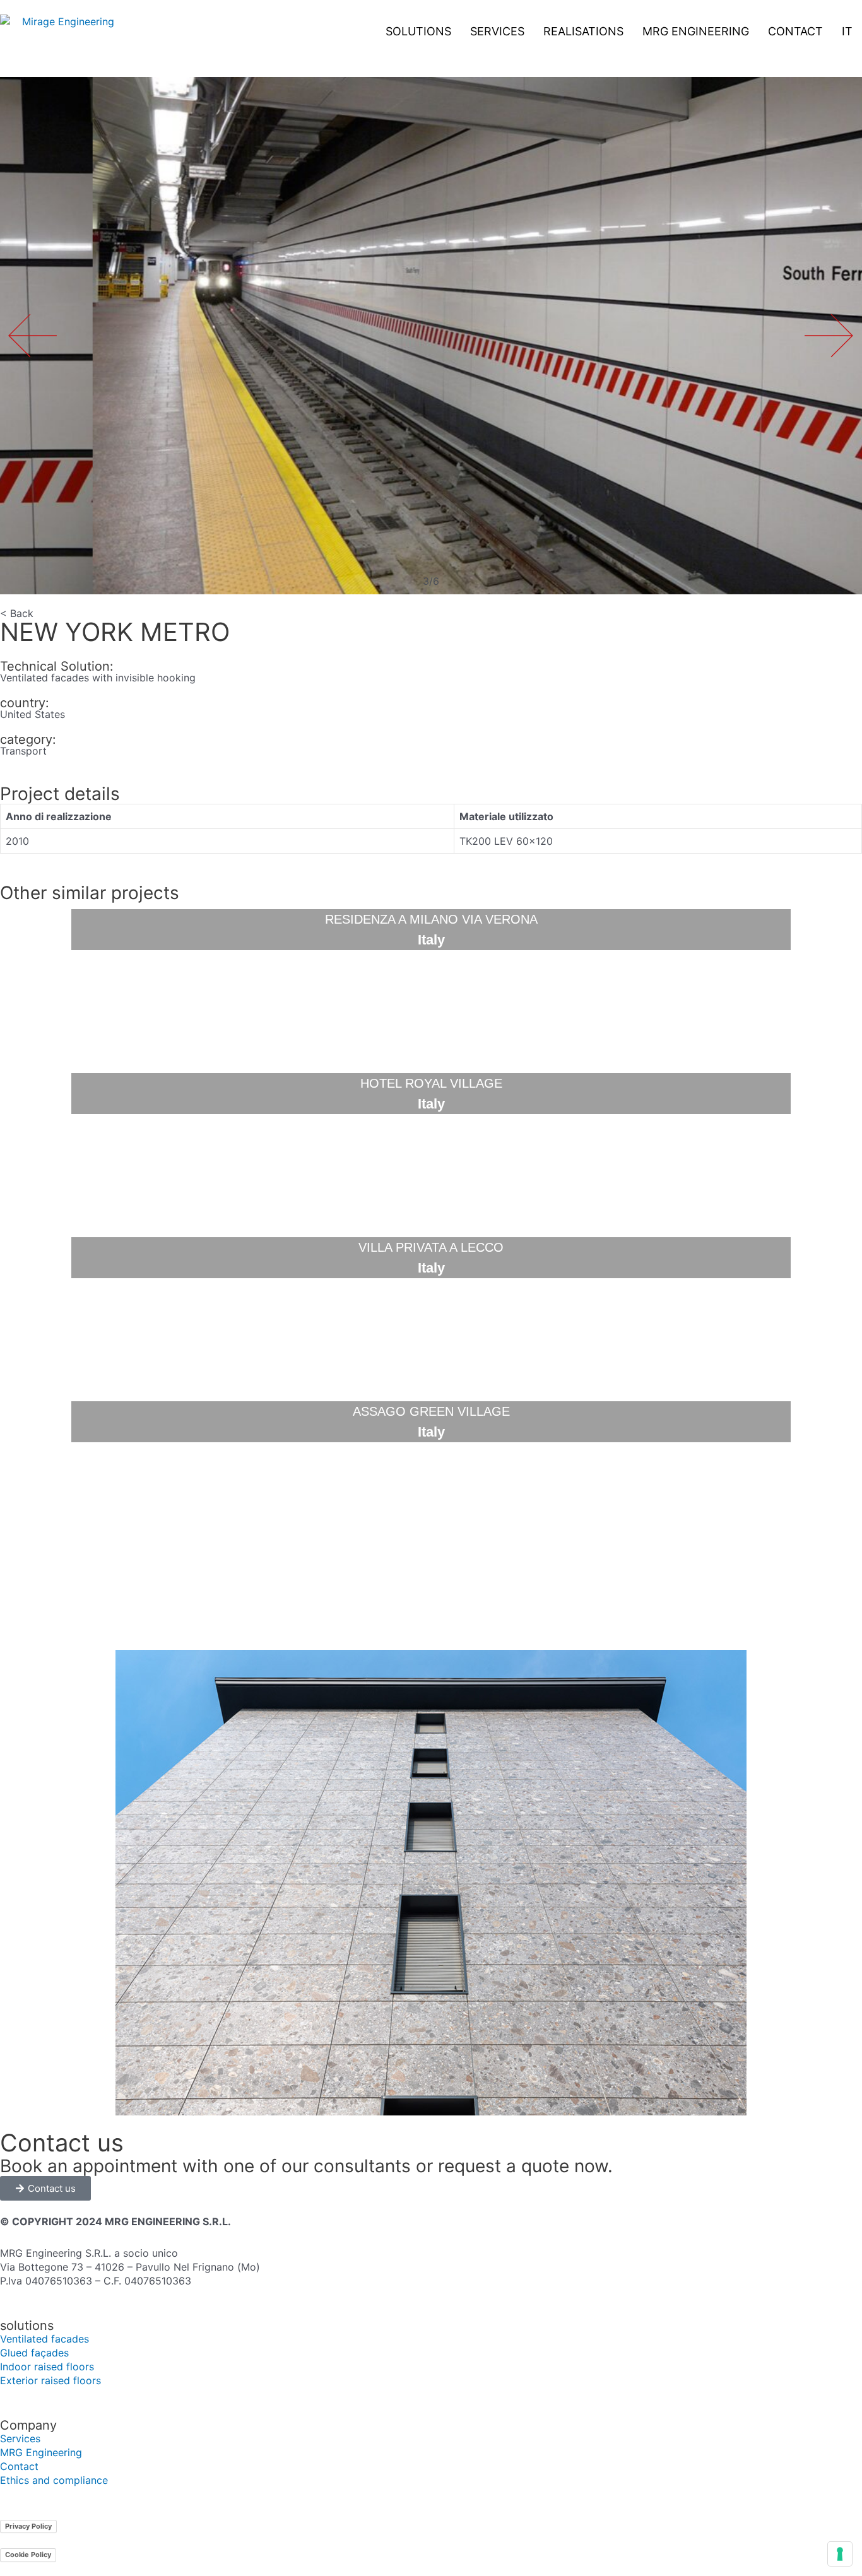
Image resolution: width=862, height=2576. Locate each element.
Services (497, 31)
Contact (795, 31)
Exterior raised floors (50, 2380)
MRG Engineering (696, 31)
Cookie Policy (28, 2555)
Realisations (583, 31)
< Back (17, 613)
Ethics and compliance (54, 2480)
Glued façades (34, 2353)
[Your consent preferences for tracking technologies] (840, 2554)
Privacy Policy (28, 2526)
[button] (829, 335)
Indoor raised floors (47, 2367)
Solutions (418, 31)
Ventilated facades (44, 2339)
